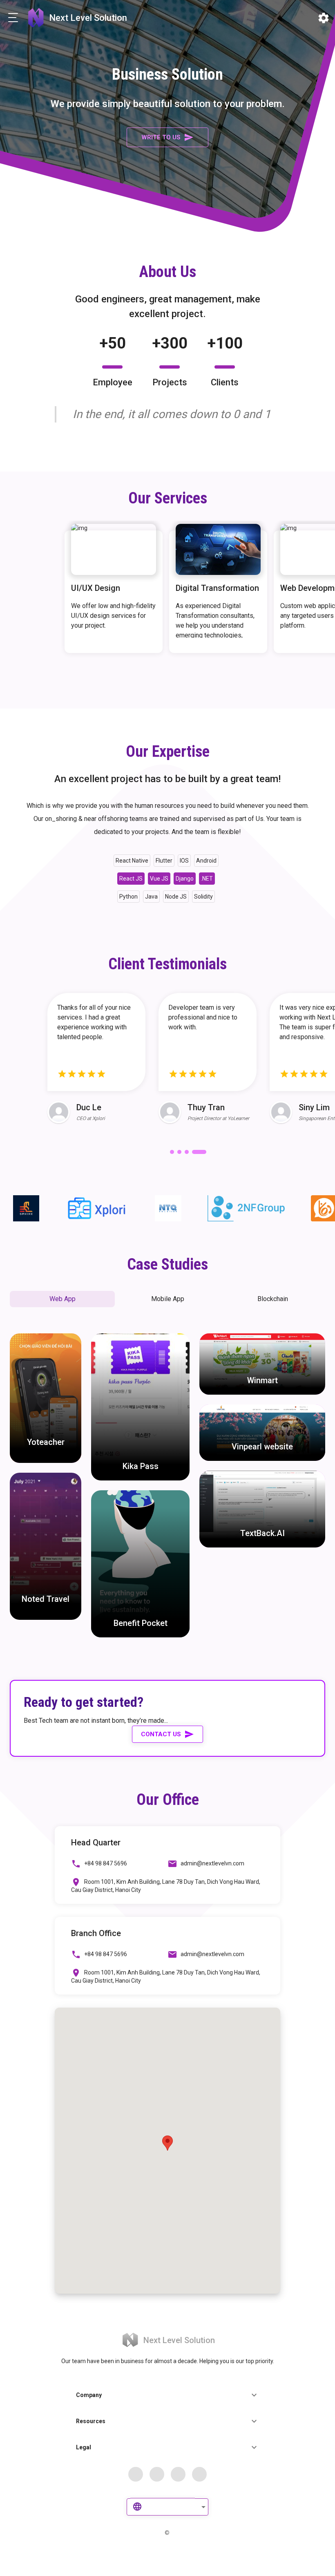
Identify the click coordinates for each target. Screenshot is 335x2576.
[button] (62, 1299)
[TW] (157, 2474)
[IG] (178, 2474)
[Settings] (324, 18)
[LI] (199, 2474)
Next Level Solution (88, 18)
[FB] (136, 2474)
